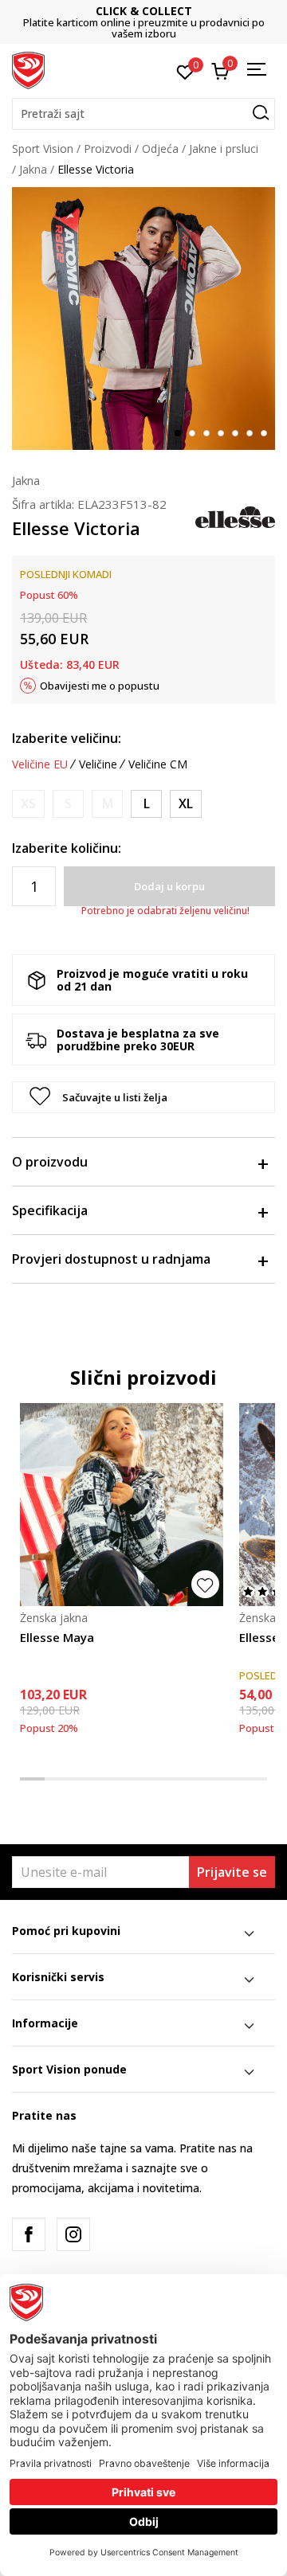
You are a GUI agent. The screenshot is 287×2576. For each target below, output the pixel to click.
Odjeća (160, 149)
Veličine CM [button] (158, 764)
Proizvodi (108, 149)
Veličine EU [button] (40, 764)
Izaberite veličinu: (67, 738)
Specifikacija (50, 1210)
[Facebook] (29, 2234)
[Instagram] (73, 2234)
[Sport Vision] (28, 69)
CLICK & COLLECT (86, 11)
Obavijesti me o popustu (100, 686)
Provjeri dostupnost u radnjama (111, 1259)
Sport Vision (43, 149)
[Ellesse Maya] (122, 1505)
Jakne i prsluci (224, 149)
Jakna (33, 169)
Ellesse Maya (57, 1637)
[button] (143, 114)
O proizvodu (50, 1162)
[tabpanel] (143, 319)
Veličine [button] (98, 764)
